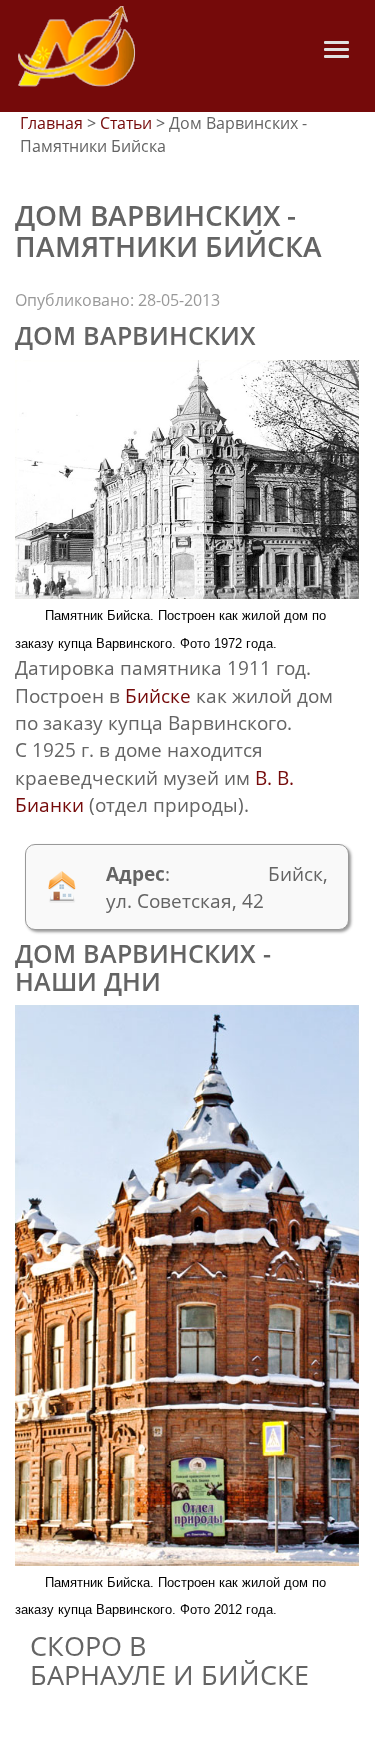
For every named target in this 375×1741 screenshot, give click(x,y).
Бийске (158, 695)
